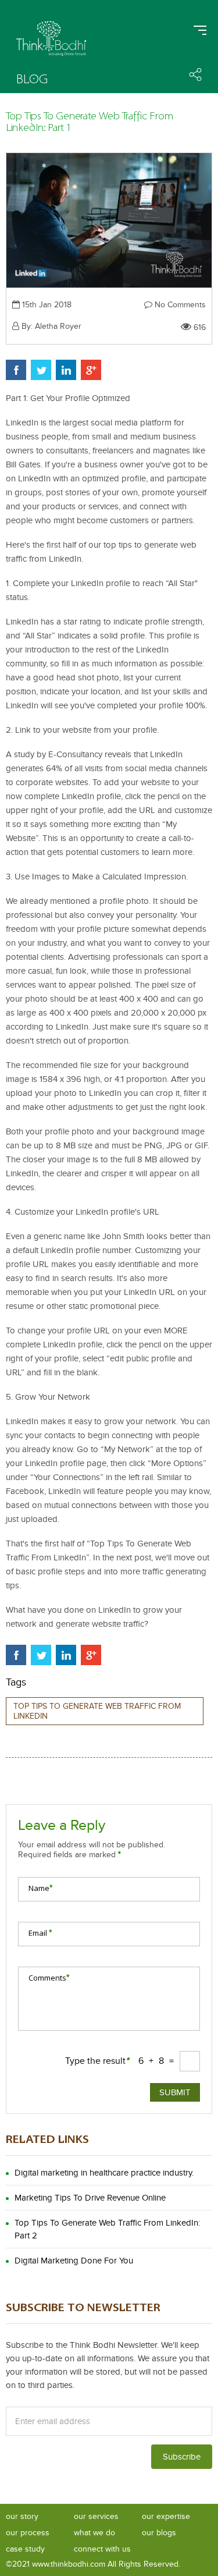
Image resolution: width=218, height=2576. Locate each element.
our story (22, 2516)
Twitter (41, 370)
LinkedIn (66, 370)
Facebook (16, 370)
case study (25, 2549)
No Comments (179, 305)
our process (28, 2533)
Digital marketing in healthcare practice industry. (104, 2173)
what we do (94, 2533)
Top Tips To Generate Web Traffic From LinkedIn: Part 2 (107, 2229)
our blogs (159, 2533)
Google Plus (91, 370)
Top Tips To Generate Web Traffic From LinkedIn (97, 1711)
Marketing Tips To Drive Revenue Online (90, 2198)
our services (96, 2516)
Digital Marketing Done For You (74, 2261)
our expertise (166, 2516)
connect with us (102, 2549)
